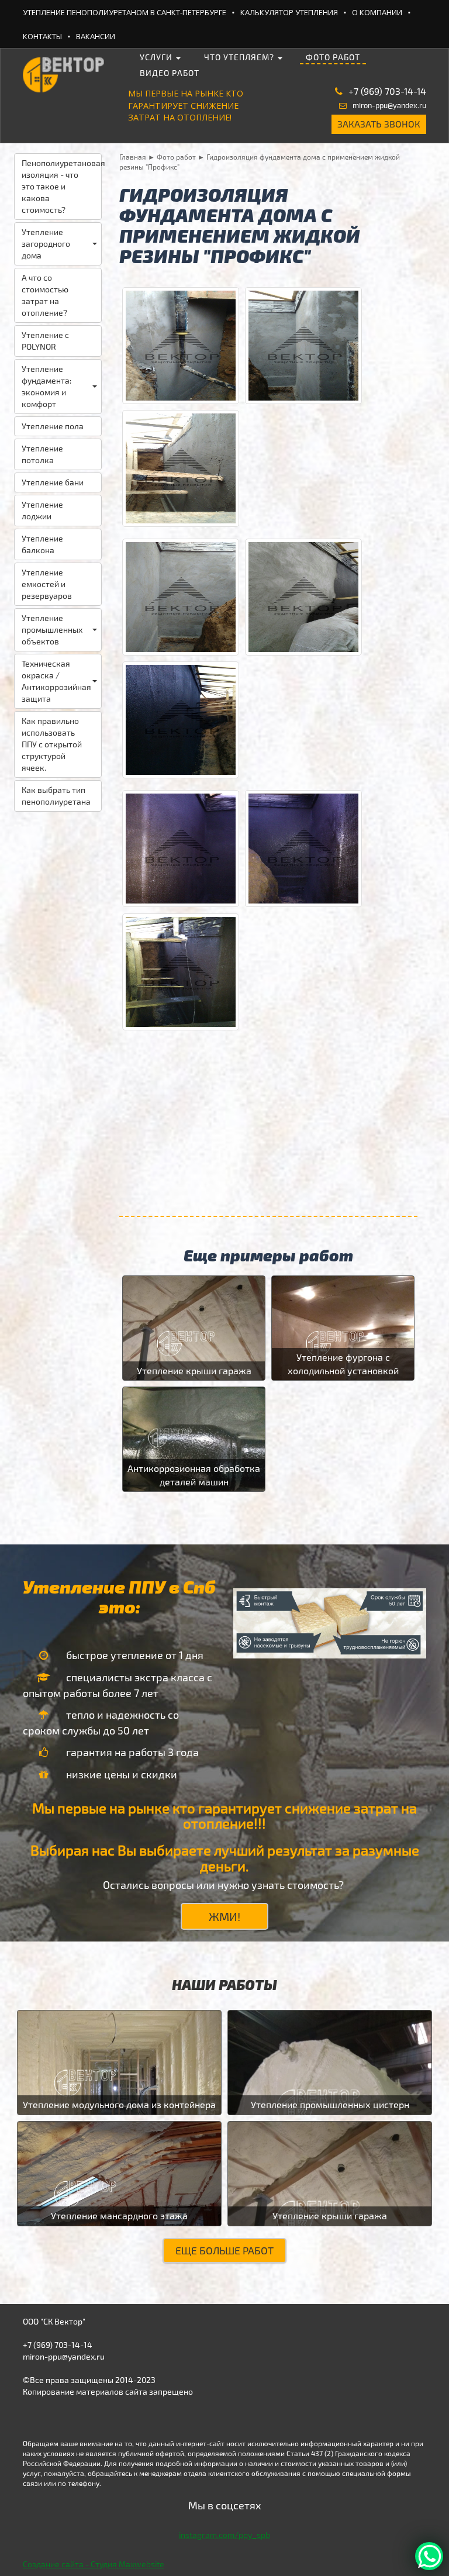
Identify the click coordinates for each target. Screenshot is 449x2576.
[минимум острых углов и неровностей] (181, 467)
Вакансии (96, 36)
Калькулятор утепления (289, 12)
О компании (377, 12)
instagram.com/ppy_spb (224, 2535)
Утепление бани (53, 482)
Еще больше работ (224, 2250)
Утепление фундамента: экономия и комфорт (46, 386)
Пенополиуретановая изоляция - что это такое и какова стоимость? (62, 186)
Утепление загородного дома (46, 244)
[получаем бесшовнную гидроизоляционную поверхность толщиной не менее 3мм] (181, 970)
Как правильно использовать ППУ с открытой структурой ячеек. (52, 744)
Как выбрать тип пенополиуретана (56, 796)
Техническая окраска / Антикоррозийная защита (56, 681)
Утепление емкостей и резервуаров (47, 584)
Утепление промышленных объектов (52, 630)
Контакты (42, 36)
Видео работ (170, 73)
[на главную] (64, 70)
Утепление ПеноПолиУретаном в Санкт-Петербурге (125, 12)
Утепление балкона (42, 544)
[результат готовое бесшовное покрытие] (181, 718)
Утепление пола (53, 426)
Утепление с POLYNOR (45, 341)
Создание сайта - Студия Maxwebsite (94, 2564)
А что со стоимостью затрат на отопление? (45, 295)
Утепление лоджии (42, 510)
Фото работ (333, 57)
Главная (133, 157)
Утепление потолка (42, 454)
